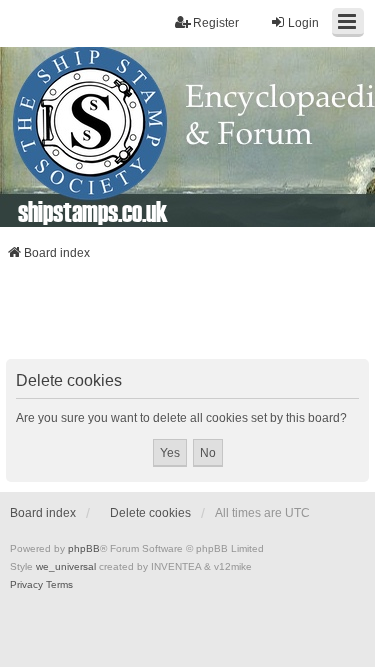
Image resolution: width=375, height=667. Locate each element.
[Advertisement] (188, 316)
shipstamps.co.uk (93, 211)
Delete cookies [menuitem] (150, 513)
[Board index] (187, 137)
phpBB (84, 548)
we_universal (66, 566)
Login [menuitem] (303, 23)
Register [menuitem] (216, 23)
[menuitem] (26, 585)
